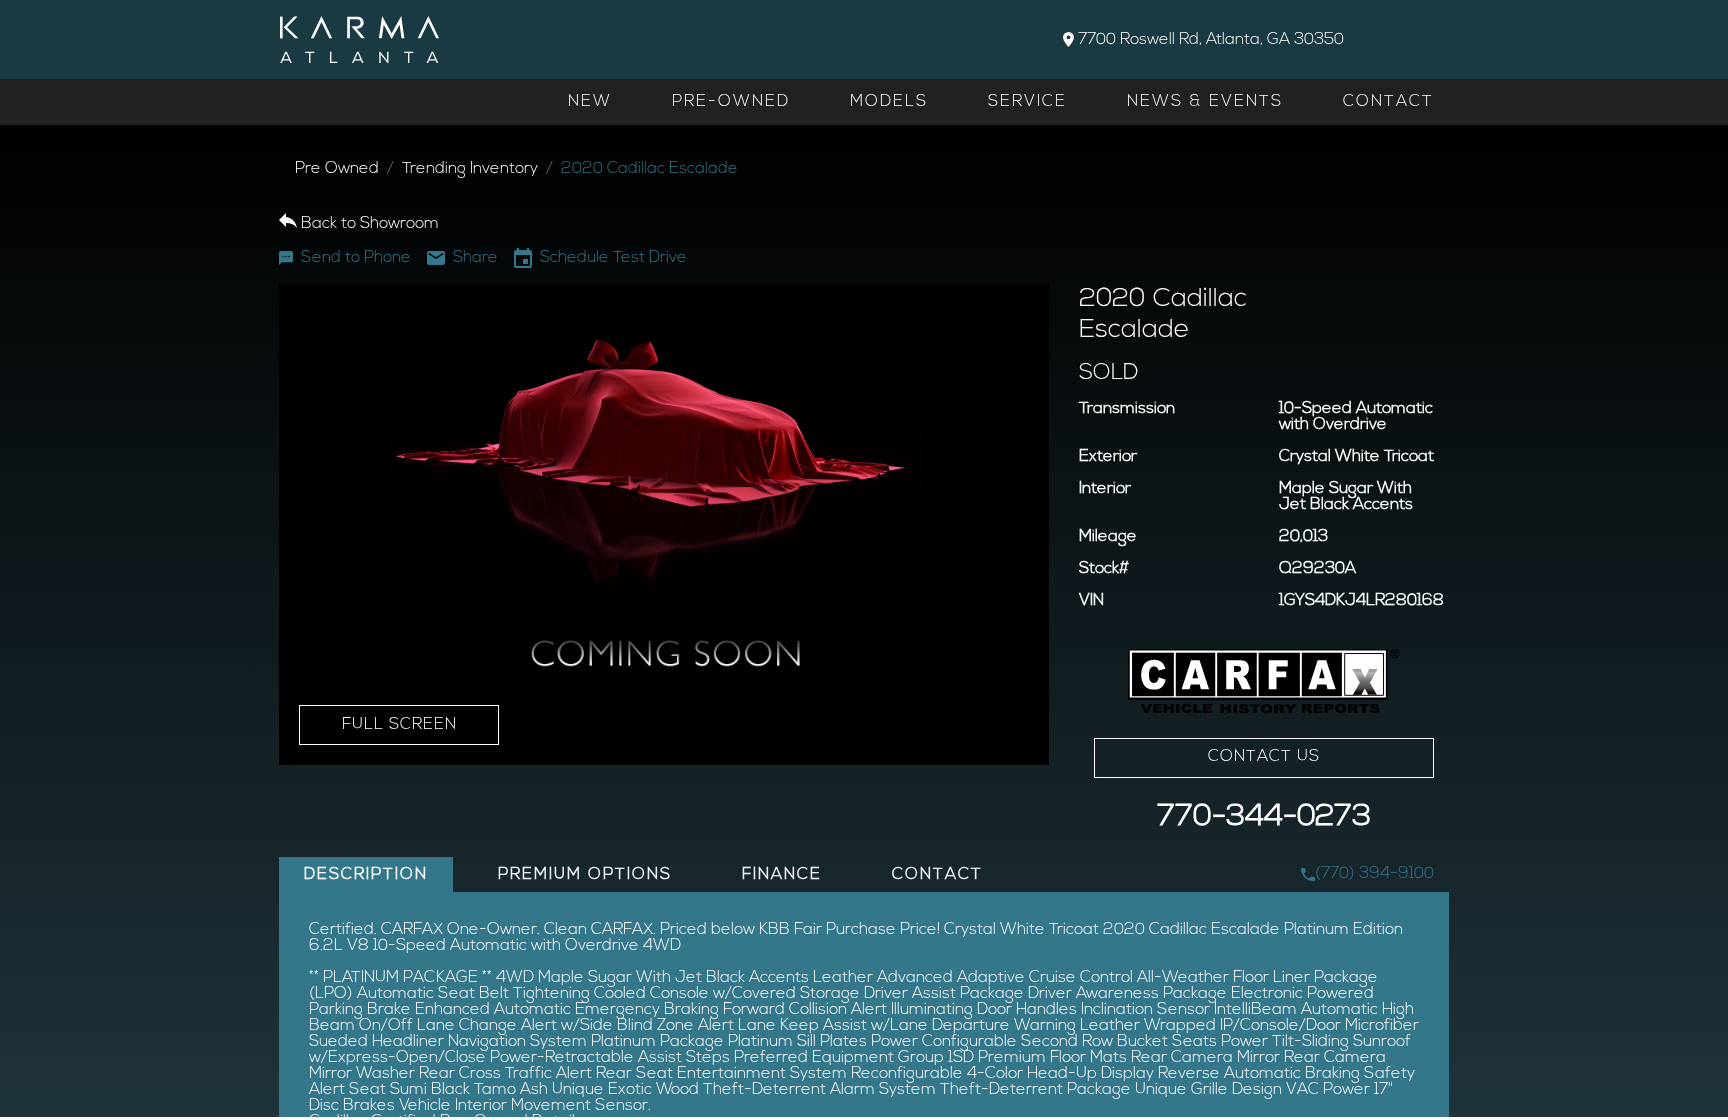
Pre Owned (337, 169)
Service (1027, 102)
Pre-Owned (731, 102)
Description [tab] (366, 875)
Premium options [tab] (585, 875)
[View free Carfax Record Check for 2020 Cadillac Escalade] (1264, 682)
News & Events (1205, 102)
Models (889, 102)
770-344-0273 (1264, 817)
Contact (1388, 102)
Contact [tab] (937, 875)
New (590, 102)
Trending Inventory (470, 169)
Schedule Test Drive (613, 258)
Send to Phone (356, 258)
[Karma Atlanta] (359, 39)
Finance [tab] (782, 875)
